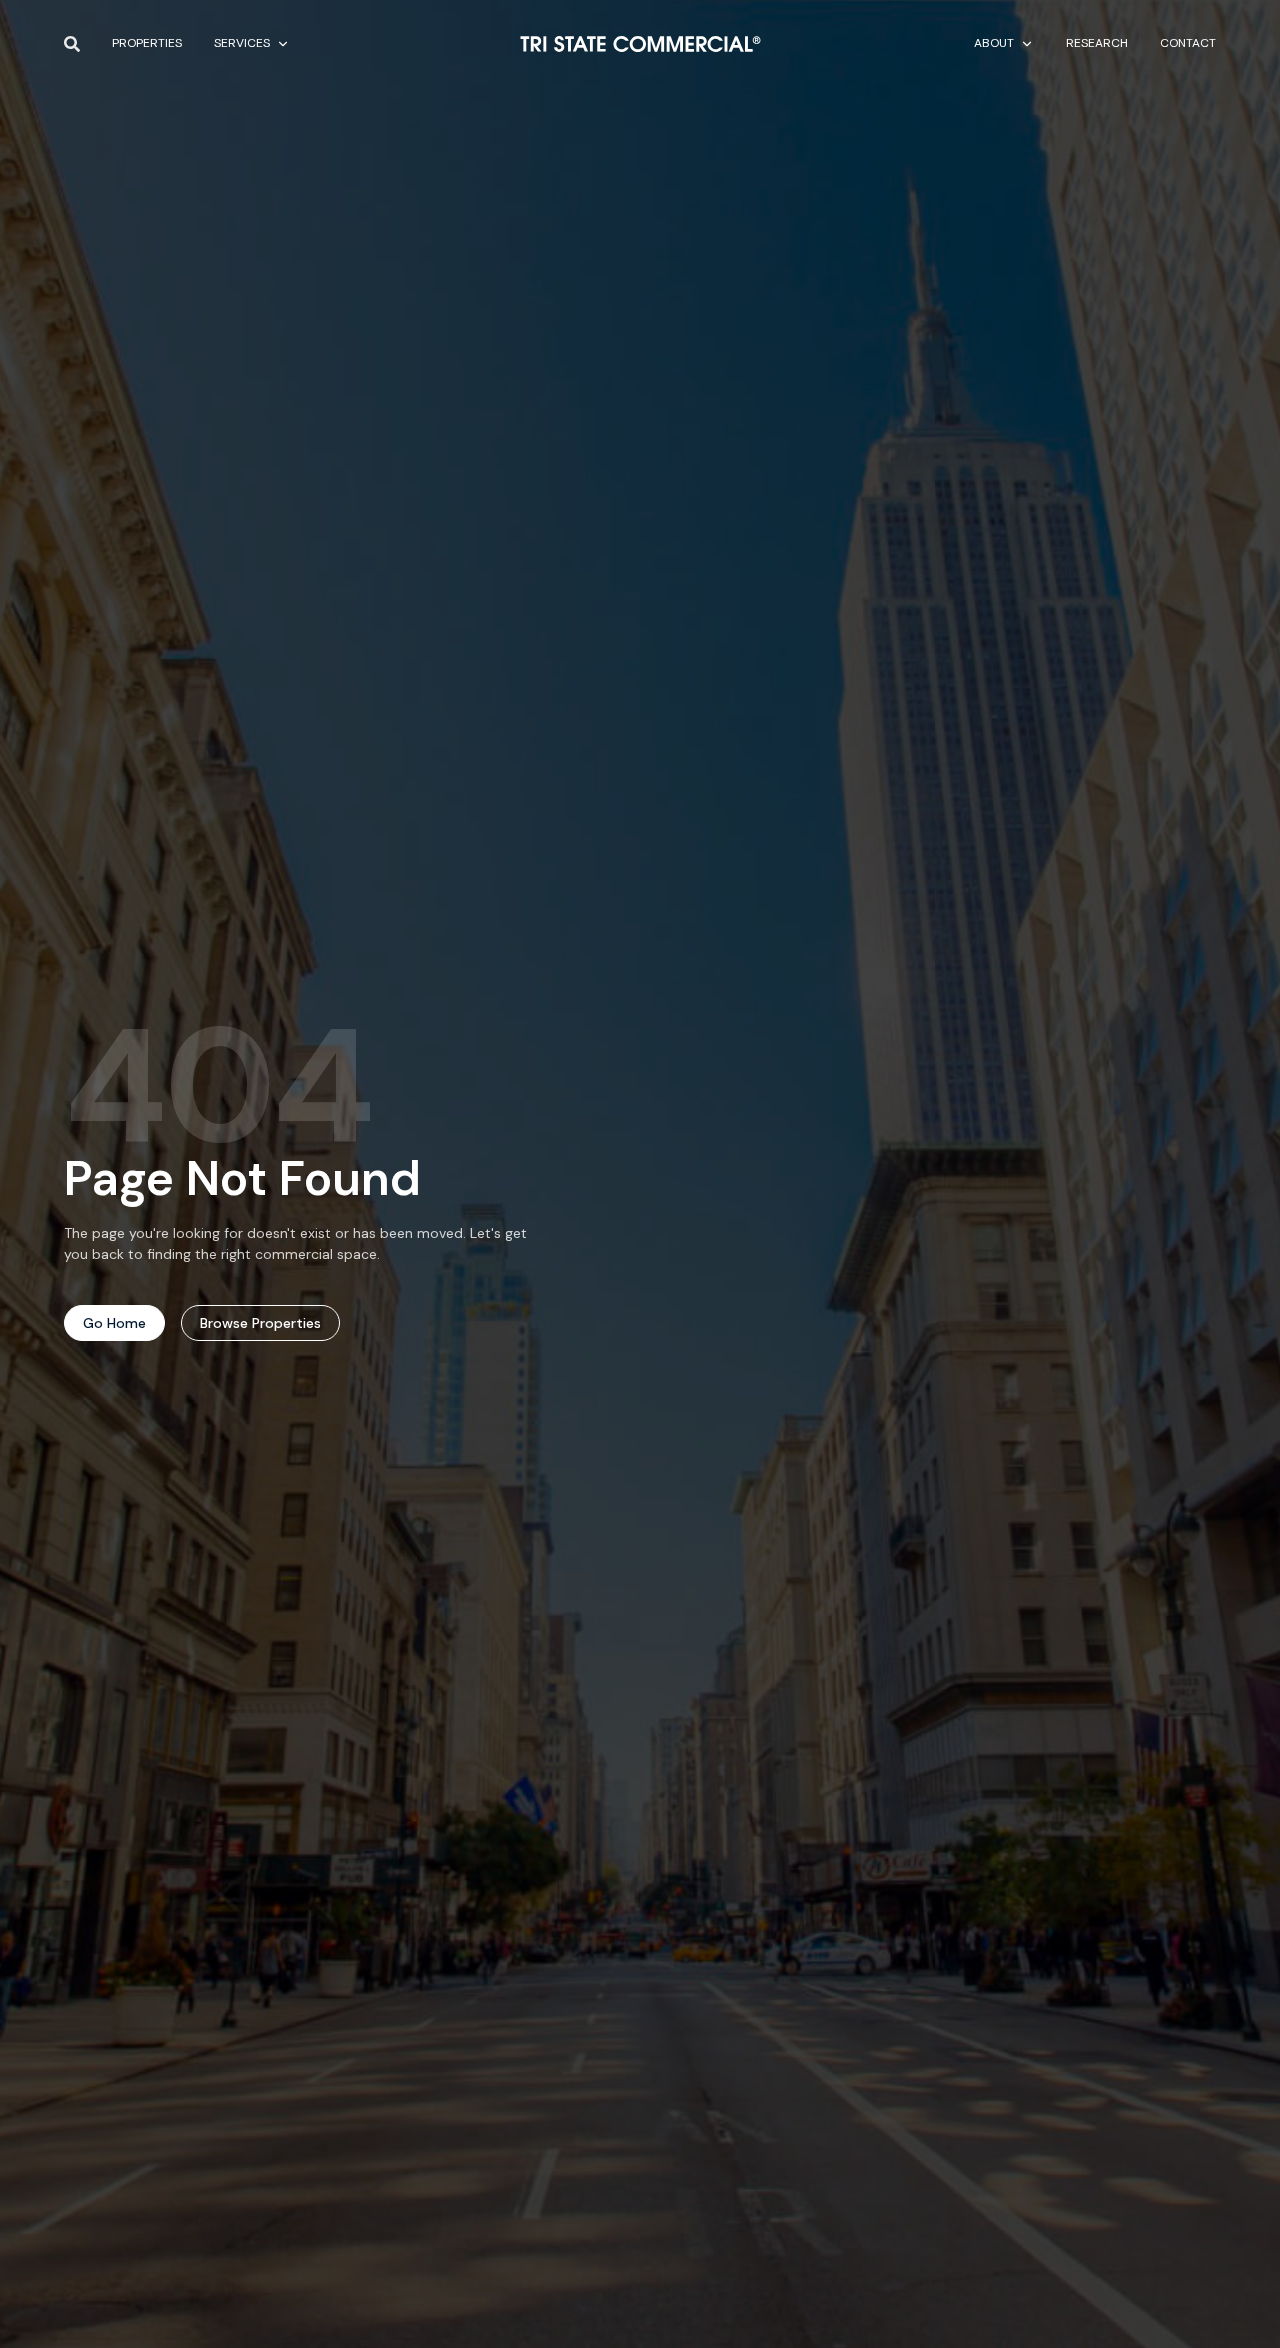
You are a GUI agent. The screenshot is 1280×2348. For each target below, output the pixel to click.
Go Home (114, 1323)
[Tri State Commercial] (640, 44)
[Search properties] (72, 44)
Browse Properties (260, 1323)
